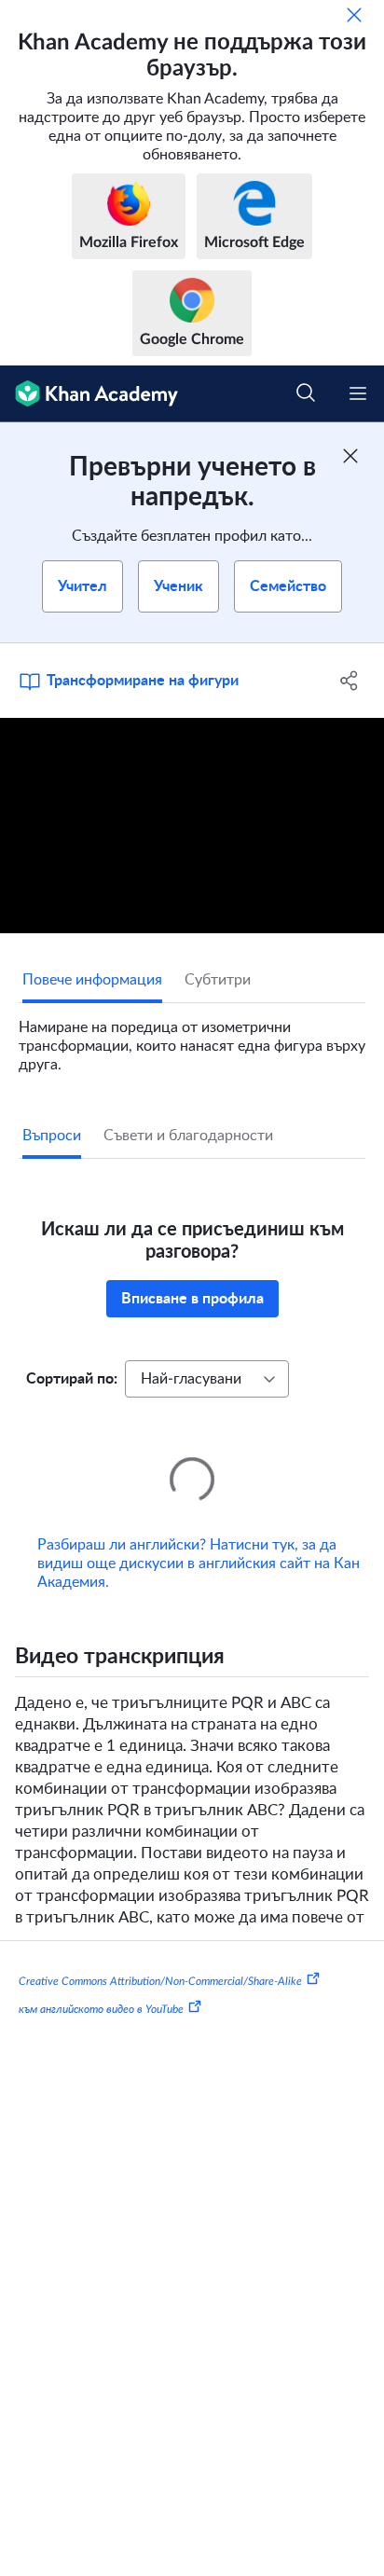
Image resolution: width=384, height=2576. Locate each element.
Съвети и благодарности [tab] (188, 1136)
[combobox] (207, 1379)
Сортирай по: (72, 1379)
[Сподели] (349, 681)
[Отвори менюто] (358, 393)
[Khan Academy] (89, 394)
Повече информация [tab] (92, 980)
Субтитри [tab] (218, 980)
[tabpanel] (192, 1039)
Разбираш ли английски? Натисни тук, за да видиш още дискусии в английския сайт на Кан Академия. (199, 1537)
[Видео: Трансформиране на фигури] (192, 826)
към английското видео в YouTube (101, 1983)
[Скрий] (354, 15)
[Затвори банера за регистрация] (350, 456)
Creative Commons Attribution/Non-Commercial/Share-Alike (160, 1955)
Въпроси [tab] (52, 1136)
